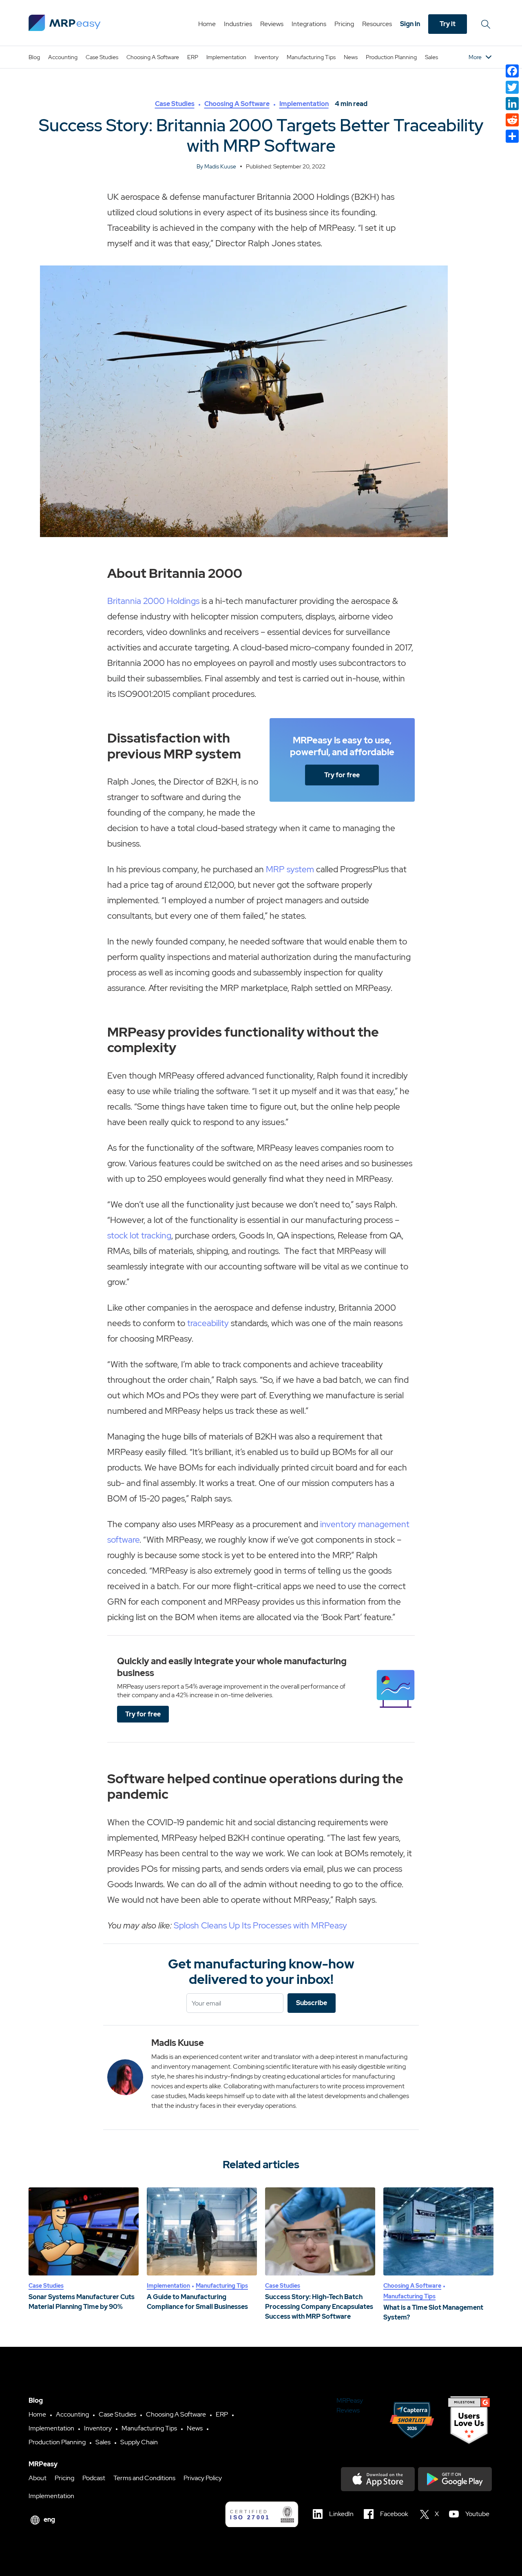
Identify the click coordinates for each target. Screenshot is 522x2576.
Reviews (272, 24)
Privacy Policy (203, 2478)
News (351, 57)
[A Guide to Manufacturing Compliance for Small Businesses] (202, 2231)
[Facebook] (512, 71)
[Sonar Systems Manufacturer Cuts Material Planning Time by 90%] (84, 2231)
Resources (377, 24)
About (38, 2478)
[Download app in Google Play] (455, 2479)
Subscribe (312, 2003)
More (475, 57)
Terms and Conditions (144, 2478)
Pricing (344, 24)
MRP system (290, 869)
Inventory (267, 57)
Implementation (226, 57)
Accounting (63, 57)
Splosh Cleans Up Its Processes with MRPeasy (260, 1925)
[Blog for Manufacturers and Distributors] (65, 23)
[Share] (512, 136)
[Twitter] (512, 87)
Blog (34, 57)
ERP (193, 57)
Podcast (94, 2478)
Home (207, 24)
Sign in (410, 24)
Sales (431, 57)
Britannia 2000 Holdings (153, 601)
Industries (238, 24)
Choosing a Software (153, 57)
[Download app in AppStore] (378, 2479)
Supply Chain (139, 2442)
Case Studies (102, 57)
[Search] (487, 24)
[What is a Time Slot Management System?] (438, 2231)
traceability (208, 1323)
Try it (448, 24)
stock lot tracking (139, 1235)
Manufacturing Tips (311, 57)
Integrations (309, 24)
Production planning (391, 57)
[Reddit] (512, 120)
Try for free (342, 775)
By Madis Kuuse (216, 166)
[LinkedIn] (512, 104)
